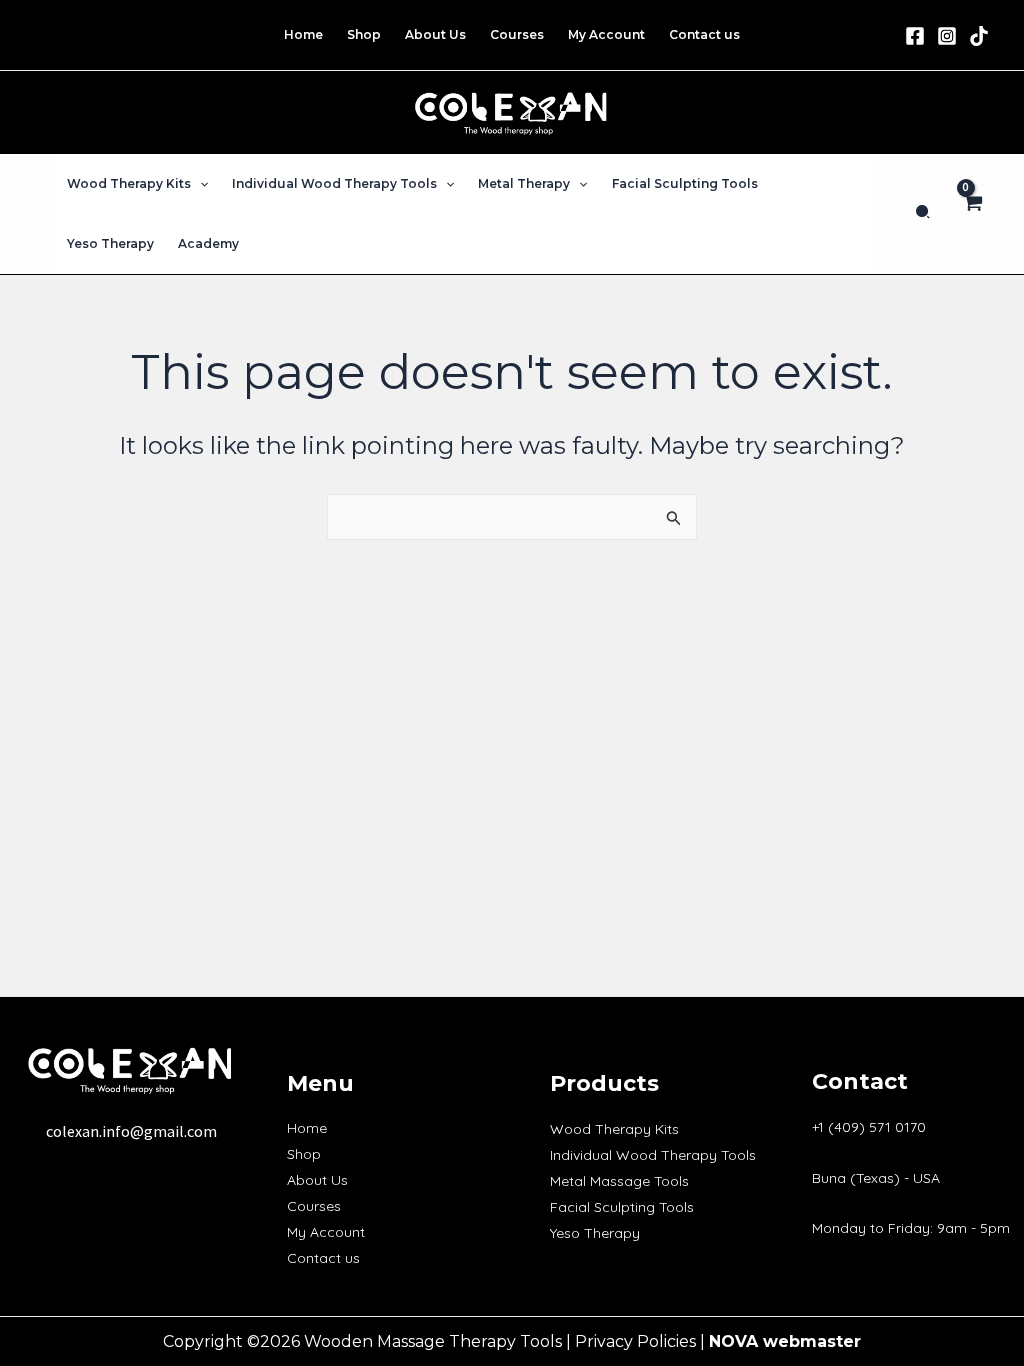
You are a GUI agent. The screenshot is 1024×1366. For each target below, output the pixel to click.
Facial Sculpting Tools (622, 1207)
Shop (304, 1154)
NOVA (733, 1341)
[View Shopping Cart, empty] (971, 214)
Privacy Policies (635, 1341)
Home (307, 1128)
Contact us (323, 1258)
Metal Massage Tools (619, 1181)
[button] (199, 184)
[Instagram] (947, 36)
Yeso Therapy (595, 1233)
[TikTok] (979, 36)
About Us (317, 1180)
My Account (326, 1232)
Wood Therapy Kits (614, 1129)
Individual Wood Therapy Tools (653, 1155)
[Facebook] (915, 36)
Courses (314, 1206)
